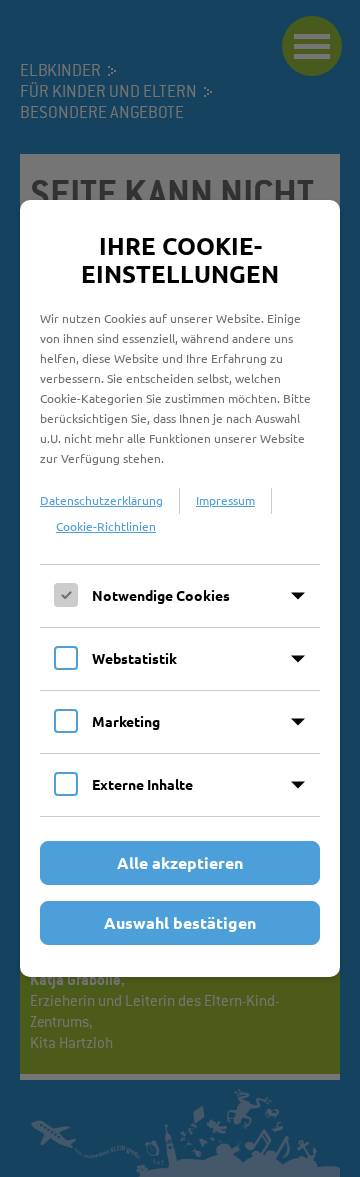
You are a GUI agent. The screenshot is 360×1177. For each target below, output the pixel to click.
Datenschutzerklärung (101, 500)
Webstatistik (134, 658)
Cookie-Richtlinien (106, 526)
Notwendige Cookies (161, 595)
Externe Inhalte (142, 784)
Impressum (225, 500)
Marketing (126, 721)
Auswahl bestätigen (180, 922)
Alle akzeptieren (180, 862)
